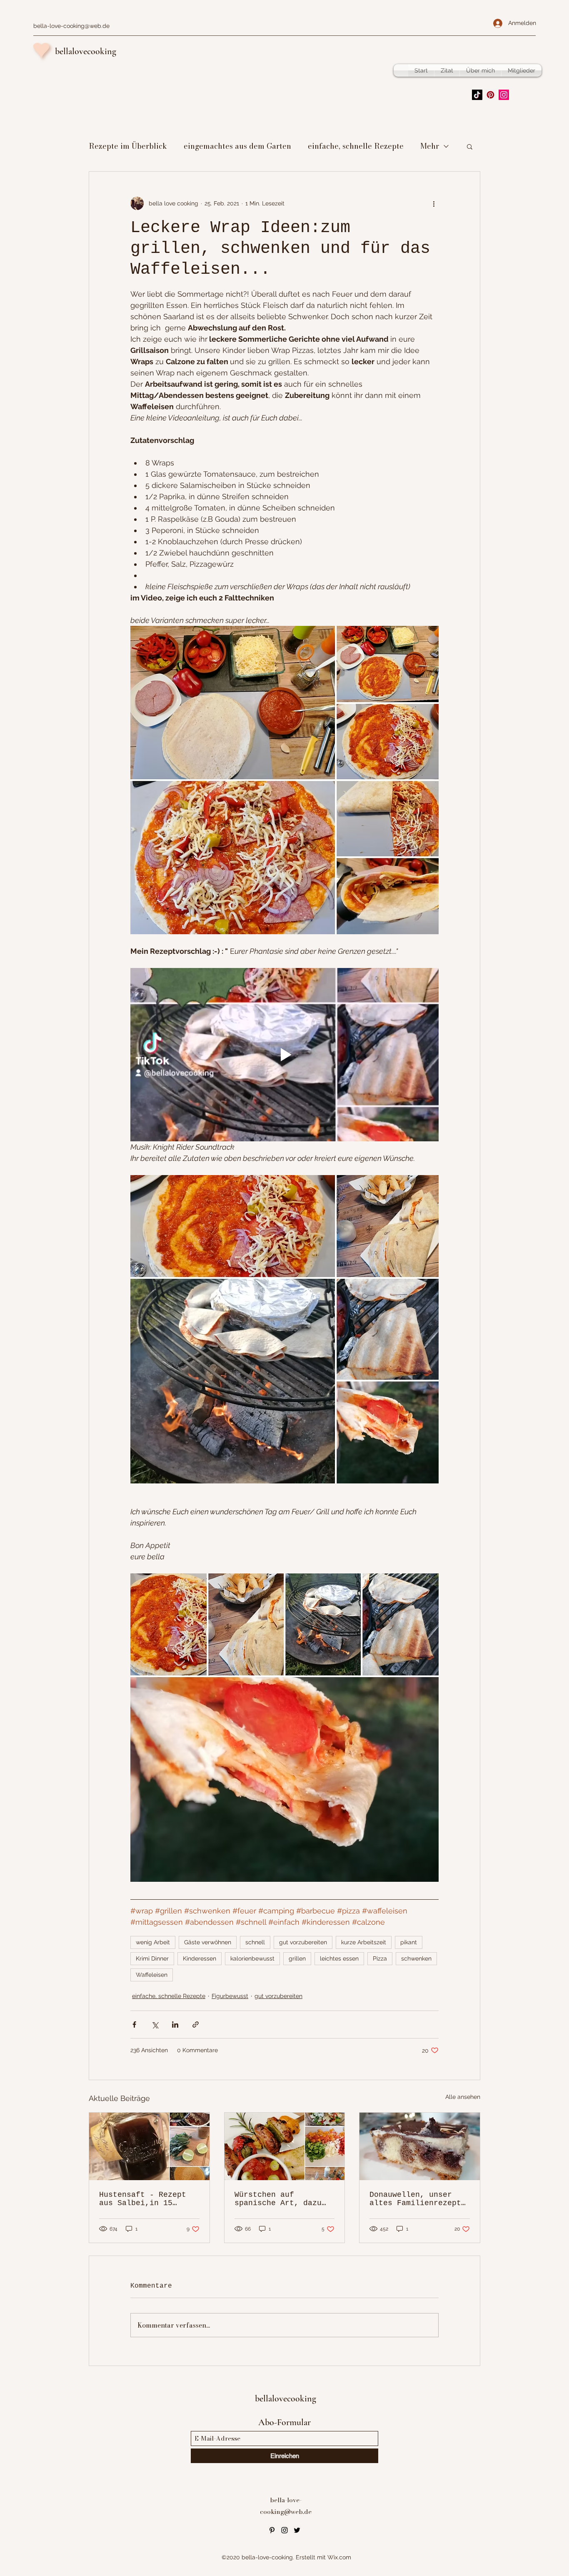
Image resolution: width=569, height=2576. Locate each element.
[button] (470, 146)
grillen (297, 1958)
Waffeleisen (152, 1975)
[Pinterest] (490, 95)
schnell (255, 1942)
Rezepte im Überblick (128, 146)
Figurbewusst (230, 1996)
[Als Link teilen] (196, 2025)
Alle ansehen (463, 2097)
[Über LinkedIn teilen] (175, 2025)
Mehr (430, 146)
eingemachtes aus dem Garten (237, 146)
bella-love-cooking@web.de (71, 26)
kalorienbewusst (252, 1958)
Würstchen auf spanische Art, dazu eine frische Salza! (278, 2199)
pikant (409, 1942)
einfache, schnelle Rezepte (356, 146)
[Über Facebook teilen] (134, 2025)
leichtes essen (339, 1958)
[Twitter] (297, 2530)
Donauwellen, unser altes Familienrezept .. (415, 2199)
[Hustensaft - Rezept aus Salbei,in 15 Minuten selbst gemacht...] (149, 2146)
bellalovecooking (86, 51)
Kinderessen (200, 1958)
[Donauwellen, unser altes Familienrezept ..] (420, 2146)
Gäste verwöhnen (208, 1942)
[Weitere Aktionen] (434, 203)
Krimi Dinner (152, 1958)
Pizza (380, 1958)
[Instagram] (504, 95)
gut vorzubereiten (303, 1942)
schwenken (416, 1958)
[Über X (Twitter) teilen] (155, 2025)
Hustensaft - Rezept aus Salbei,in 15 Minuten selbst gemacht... (143, 2199)
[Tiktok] (477, 95)
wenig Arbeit (153, 1942)
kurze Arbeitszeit (364, 1942)
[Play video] (284, 1055)
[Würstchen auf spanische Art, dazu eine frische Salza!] (285, 2146)
